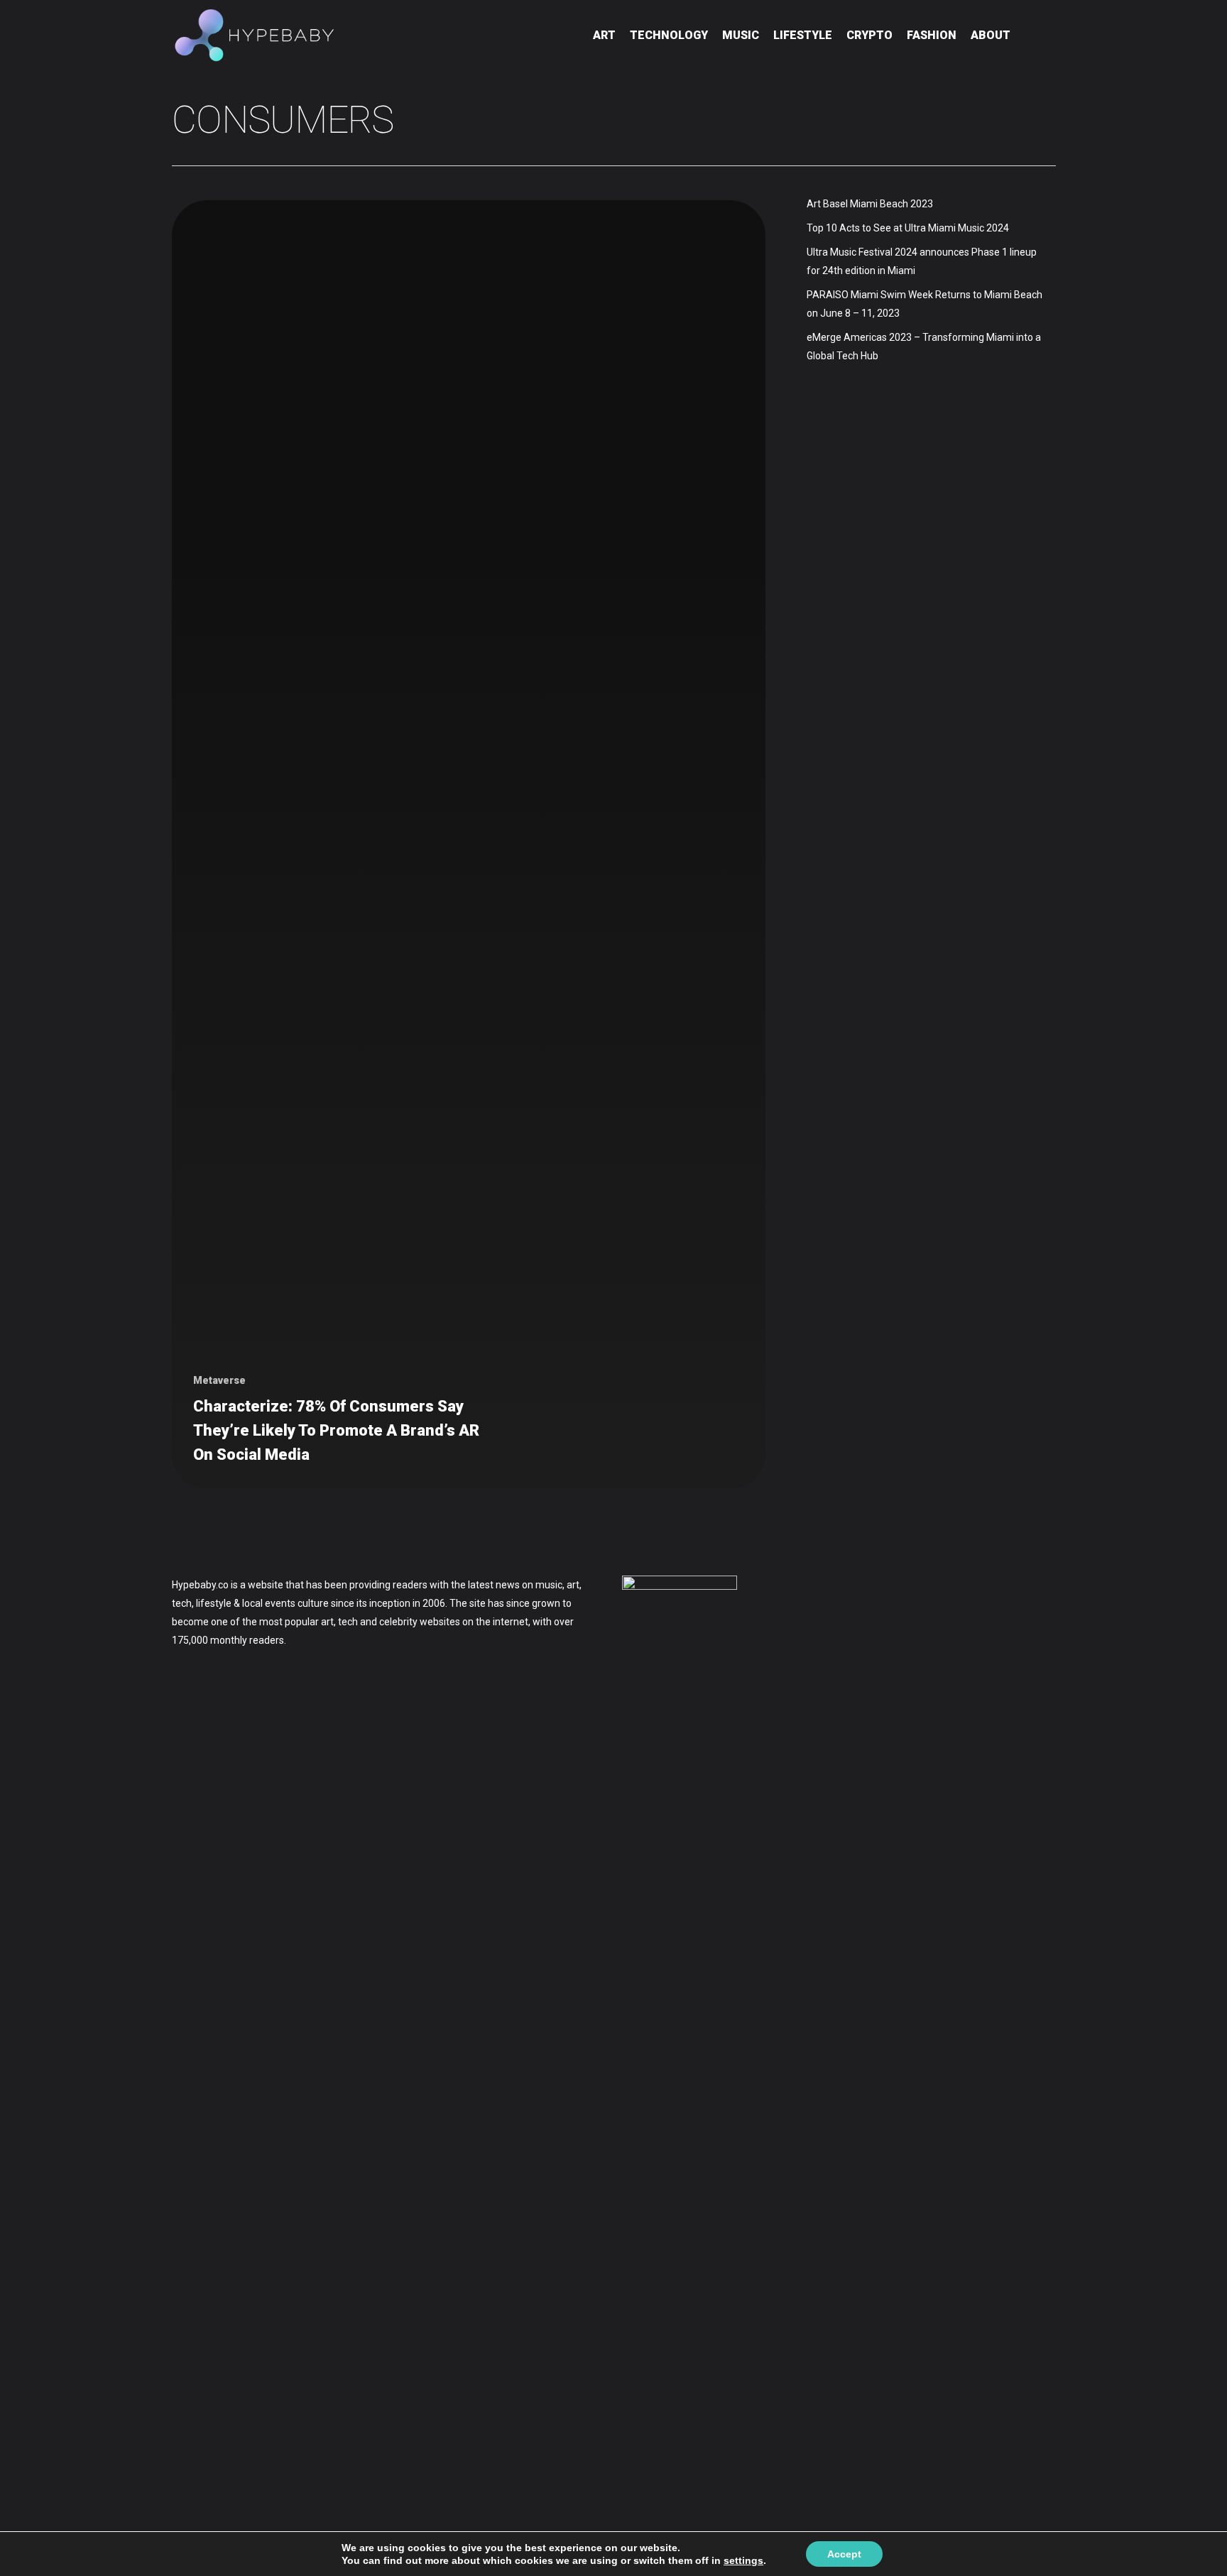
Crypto (869, 35)
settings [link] (743, 2560)
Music (741, 35)
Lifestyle (803, 35)
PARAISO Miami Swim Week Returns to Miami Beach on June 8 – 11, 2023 (925, 304)
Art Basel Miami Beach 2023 (870, 204)
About (991, 35)
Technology (669, 35)
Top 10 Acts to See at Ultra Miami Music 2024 (908, 228)
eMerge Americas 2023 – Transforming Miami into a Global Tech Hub (924, 346)
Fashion (932, 35)
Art (604, 35)
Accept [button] (844, 2554)
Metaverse (219, 1380)
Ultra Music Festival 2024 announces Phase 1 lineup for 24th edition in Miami (922, 261)
